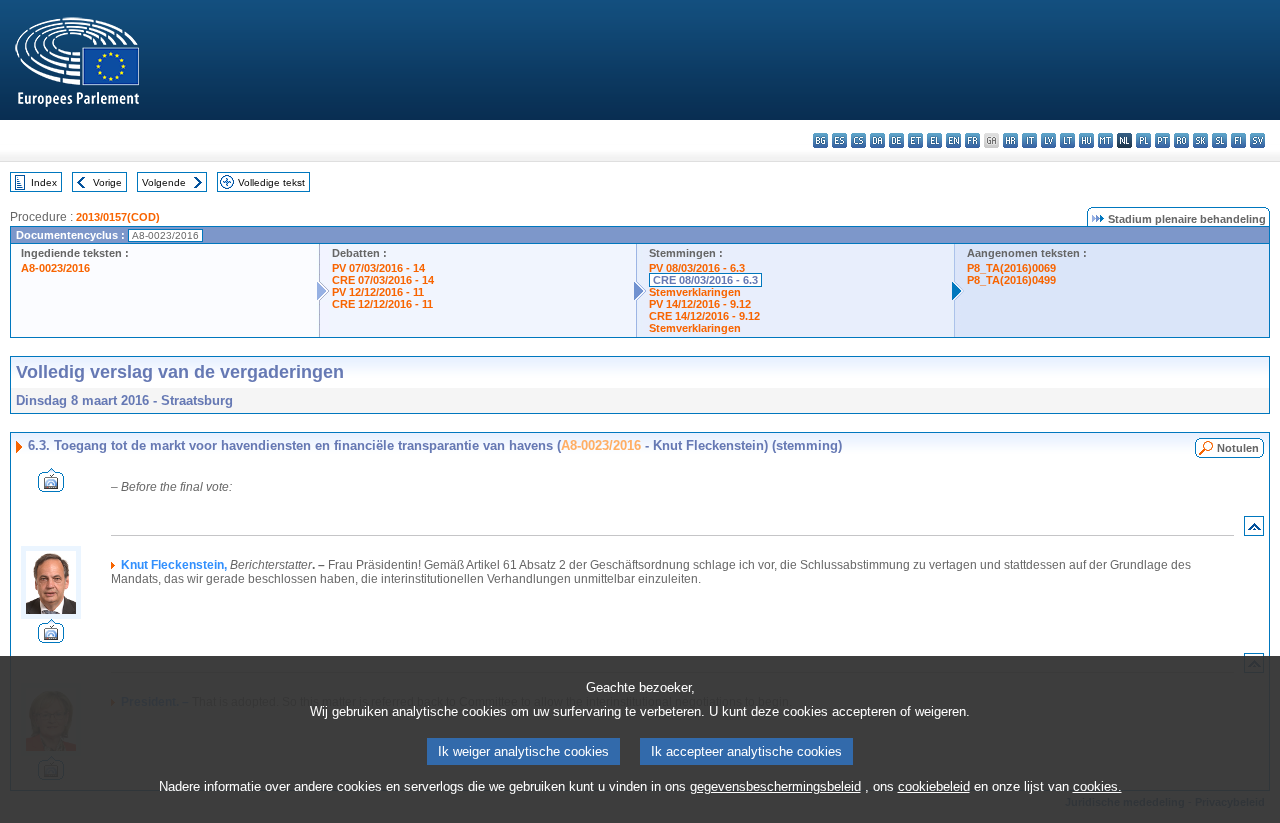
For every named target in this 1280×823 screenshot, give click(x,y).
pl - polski (1143, 140)
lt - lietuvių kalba (1067, 140)
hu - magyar (1086, 140)
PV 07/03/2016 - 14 (378, 268)
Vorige (107, 182)
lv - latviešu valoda (1048, 140)
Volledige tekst (271, 182)
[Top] (1254, 530)
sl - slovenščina (1219, 140)
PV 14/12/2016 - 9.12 (700, 304)
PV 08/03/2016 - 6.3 (697, 268)
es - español (839, 140)
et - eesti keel (915, 140)
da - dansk (877, 140)
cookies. (1097, 786)
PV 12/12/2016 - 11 (378, 292)
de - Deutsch (896, 140)
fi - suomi (1238, 140)
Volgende (164, 182)
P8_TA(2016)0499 (1011, 280)
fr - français (972, 140)
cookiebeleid (934, 786)
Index (44, 182)
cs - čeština (858, 140)
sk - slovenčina (1200, 140)
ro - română (1181, 140)
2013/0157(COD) (118, 217)
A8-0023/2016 (55, 268)
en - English (953, 140)
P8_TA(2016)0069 (1011, 268)
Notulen (1238, 448)
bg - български (820, 140)
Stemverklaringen (695, 292)
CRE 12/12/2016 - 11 (382, 304)
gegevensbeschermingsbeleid (775, 786)
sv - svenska (1257, 140)
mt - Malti (1105, 140)
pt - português (1162, 140)
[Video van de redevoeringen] (51, 486)
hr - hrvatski (1010, 140)
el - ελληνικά (934, 140)
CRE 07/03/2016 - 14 (383, 280)
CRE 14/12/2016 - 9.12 (704, 316)
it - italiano (1029, 140)
